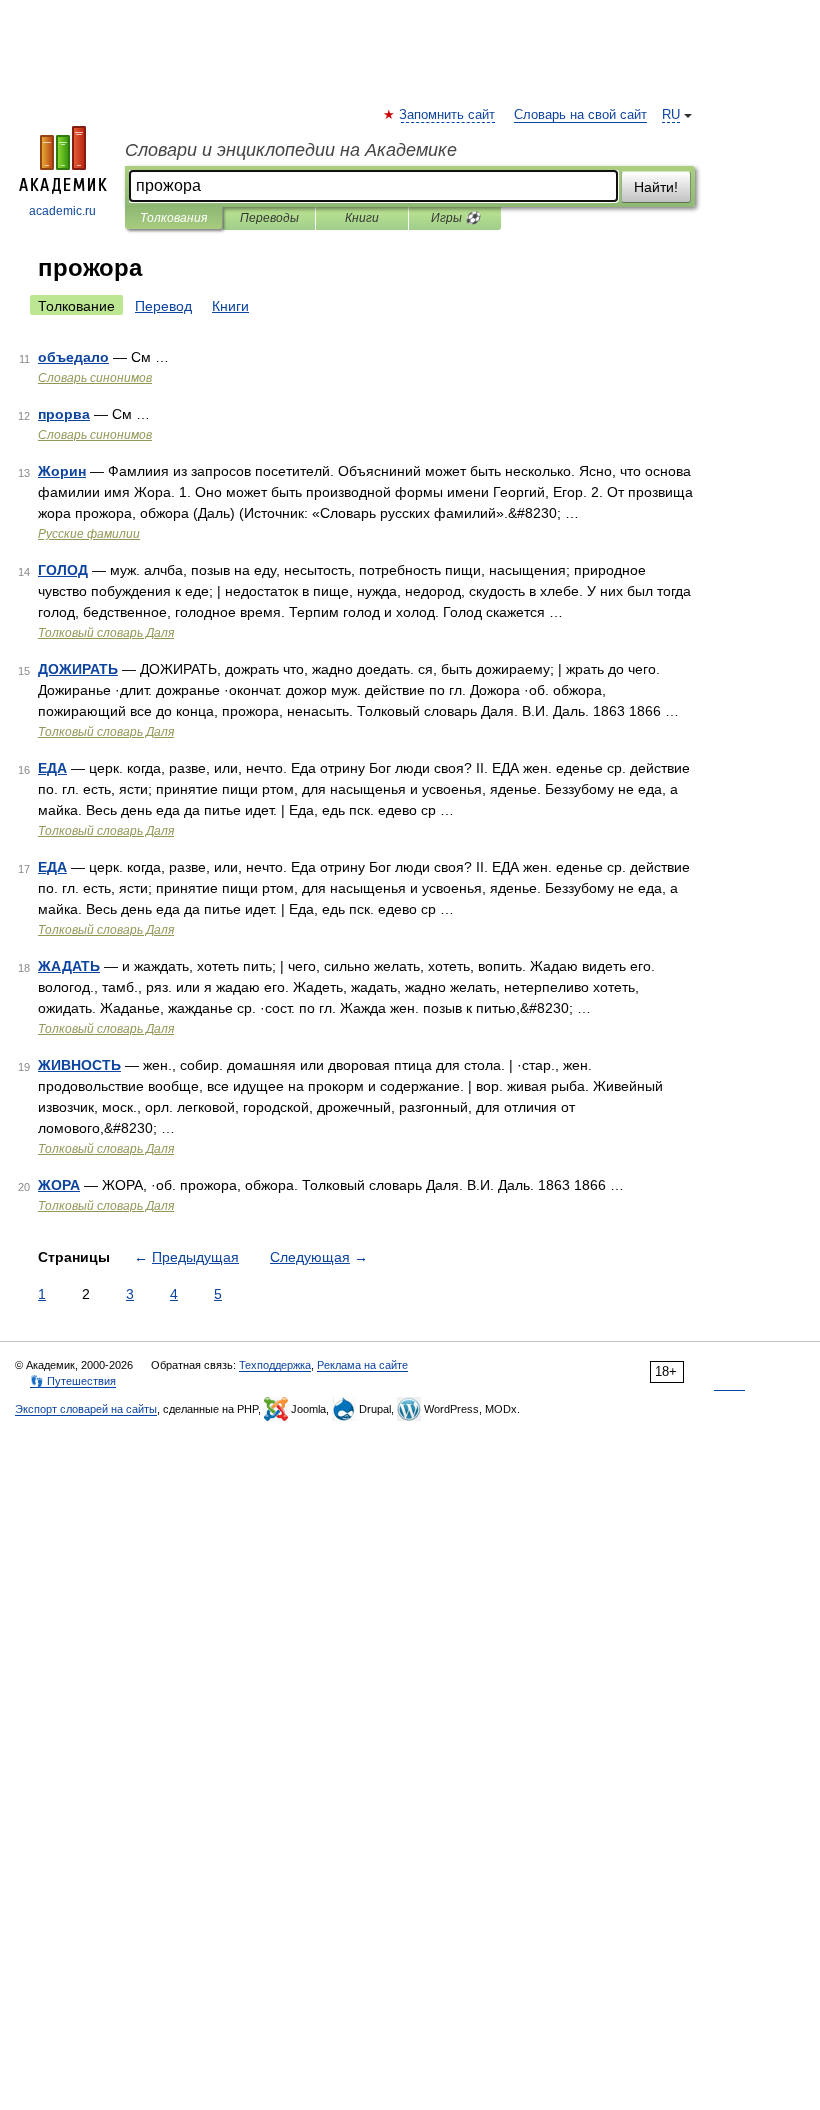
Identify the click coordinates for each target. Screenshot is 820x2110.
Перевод (163, 306)
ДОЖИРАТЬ (78, 669)
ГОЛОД (63, 570)
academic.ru (62, 211)
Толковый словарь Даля (106, 633)
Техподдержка (275, 1365)
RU (671, 115)
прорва (64, 414)
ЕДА (52, 768)
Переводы (269, 218)
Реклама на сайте (362, 1365)
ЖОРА (59, 1185)
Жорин (62, 471)
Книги (362, 218)
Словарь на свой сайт (580, 115)
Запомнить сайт (448, 115)
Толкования (173, 218)
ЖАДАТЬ (69, 966)
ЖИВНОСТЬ (79, 1065)
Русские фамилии (89, 534)
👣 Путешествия (73, 1381)
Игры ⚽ (455, 218)
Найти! (656, 187)
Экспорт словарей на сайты (86, 1409)
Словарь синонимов (95, 378)
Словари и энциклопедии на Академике (291, 150)
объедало (73, 357)
